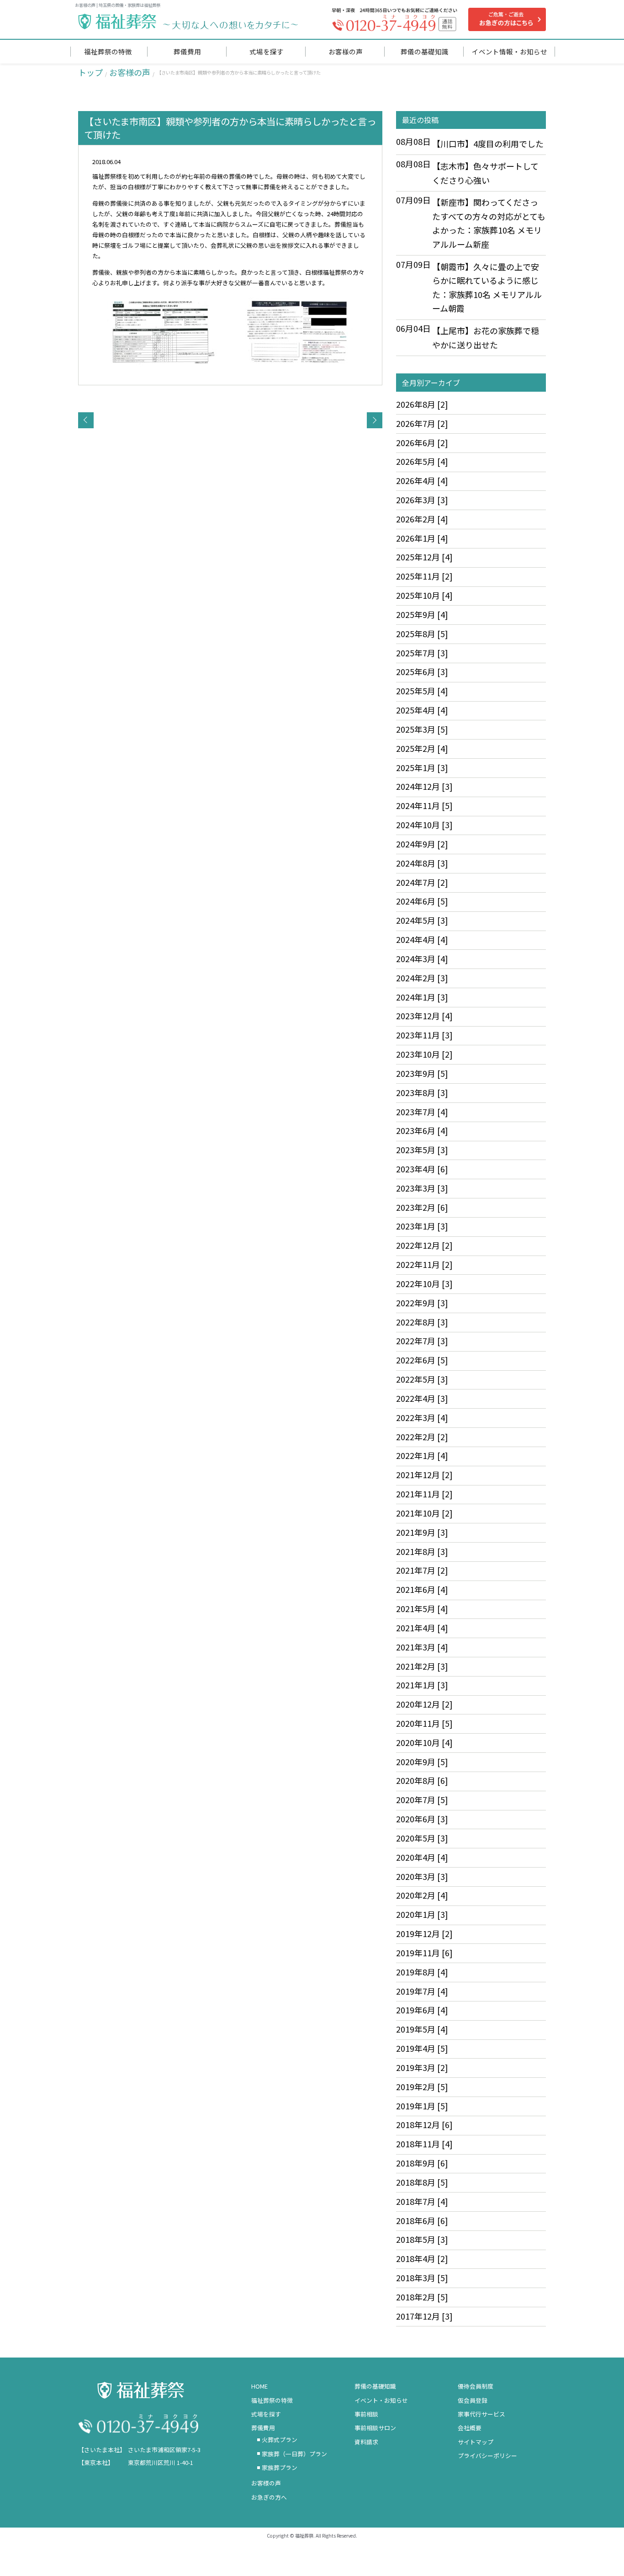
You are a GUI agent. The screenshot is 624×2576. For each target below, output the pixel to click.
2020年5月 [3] (422, 1838)
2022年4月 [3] (422, 1398)
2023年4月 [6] (422, 1169)
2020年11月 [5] (424, 1723)
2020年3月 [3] (422, 1876)
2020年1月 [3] (422, 1914)
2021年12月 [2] (424, 1474)
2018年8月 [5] (422, 2182)
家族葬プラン (280, 2467)
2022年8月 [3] (422, 1322)
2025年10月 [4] (424, 595)
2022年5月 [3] (422, 1379)
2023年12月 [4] (424, 1016)
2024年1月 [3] (422, 997)
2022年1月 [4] (422, 1455)
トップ (90, 72)
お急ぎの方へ (269, 2497)
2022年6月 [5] (422, 1360)
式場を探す (266, 2414)
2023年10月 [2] (424, 1054)
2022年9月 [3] (422, 1303)
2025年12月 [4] (424, 557)
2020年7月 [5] (422, 1799)
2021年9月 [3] (422, 1532)
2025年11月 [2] (424, 576)
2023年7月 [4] (422, 1112)
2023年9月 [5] (422, 1073)
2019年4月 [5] (422, 2048)
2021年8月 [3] (422, 1551)
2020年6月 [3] (422, 1819)
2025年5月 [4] (422, 691)
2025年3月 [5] (422, 729)
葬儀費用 (263, 2428)
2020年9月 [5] (422, 1762)
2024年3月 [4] (422, 958)
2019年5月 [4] (422, 2029)
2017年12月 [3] (424, 2316)
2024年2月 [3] (422, 978)
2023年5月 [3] (422, 1150)
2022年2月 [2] (422, 1437)
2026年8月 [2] (422, 404)
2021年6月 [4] (422, 1589)
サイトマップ (476, 2442)
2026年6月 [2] (422, 442)
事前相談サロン (375, 2428)
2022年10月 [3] (424, 1283)
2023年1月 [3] (422, 1226)
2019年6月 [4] (422, 2010)
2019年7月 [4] (422, 1991)
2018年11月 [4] (424, 2144)
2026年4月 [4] (422, 480)
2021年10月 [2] (424, 1513)
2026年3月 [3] (422, 500)
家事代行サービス (481, 2414)
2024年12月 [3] (424, 786)
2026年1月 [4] (422, 538)
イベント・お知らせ (381, 2400)
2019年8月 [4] (422, 1972)
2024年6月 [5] (422, 901)
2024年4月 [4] (422, 939)
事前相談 (366, 2414)
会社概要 (470, 2428)
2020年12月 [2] (424, 1704)
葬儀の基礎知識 (375, 2386)
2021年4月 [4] (422, 1628)
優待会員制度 (476, 2386)
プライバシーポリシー (487, 2456)
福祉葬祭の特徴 (272, 2400)
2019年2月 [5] (422, 2086)
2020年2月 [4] (422, 1895)
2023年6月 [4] (422, 1130)
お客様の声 (130, 72)
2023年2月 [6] (422, 1207)
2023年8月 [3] (422, 1092)
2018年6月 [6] (422, 2220)
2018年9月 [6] (422, 2163)
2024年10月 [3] (424, 825)
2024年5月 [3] (422, 920)
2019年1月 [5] (422, 2106)
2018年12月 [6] (424, 2124)
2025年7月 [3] (422, 653)
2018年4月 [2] (422, 2258)
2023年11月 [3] (424, 1035)
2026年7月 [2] (422, 423)
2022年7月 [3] (422, 1341)
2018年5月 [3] (422, 2239)
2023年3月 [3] (422, 1188)
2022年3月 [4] (422, 1417)
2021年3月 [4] (422, 1647)
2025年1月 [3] (422, 767)
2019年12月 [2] (424, 1933)
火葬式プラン (280, 2440)
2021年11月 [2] (424, 1494)
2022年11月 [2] (424, 1264)
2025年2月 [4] (422, 748)
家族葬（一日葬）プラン (294, 2454)
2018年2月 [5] (422, 2297)
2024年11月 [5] (424, 805)
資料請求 (366, 2442)
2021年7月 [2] (422, 1570)
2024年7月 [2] (422, 882)
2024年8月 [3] (422, 863)
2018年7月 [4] (422, 2201)
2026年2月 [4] (422, 519)
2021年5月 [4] (422, 1608)
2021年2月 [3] (422, 1666)
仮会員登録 (473, 2400)
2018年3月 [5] (422, 2278)
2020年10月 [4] (424, 1742)
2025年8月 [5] (422, 633)
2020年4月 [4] (422, 1857)
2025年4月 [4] (422, 710)
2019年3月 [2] (422, 2067)
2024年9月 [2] (422, 844)
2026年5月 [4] (422, 461)
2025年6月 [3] (422, 671)
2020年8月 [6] (422, 1780)
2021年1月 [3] (422, 1685)
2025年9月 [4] (422, 614)
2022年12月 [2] (424, 1245)
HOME (259, 2386)
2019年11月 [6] (424, 1953)
